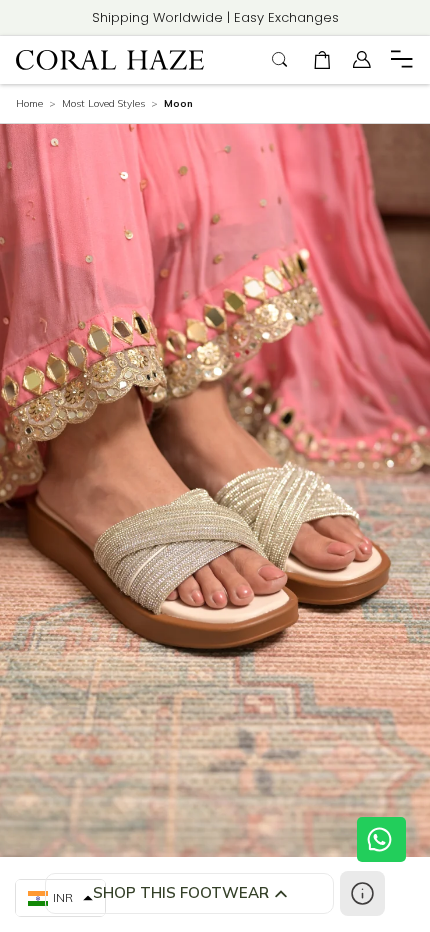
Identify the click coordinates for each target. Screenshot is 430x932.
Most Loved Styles (103, 103)
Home (29, 103)
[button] (322, 60)
